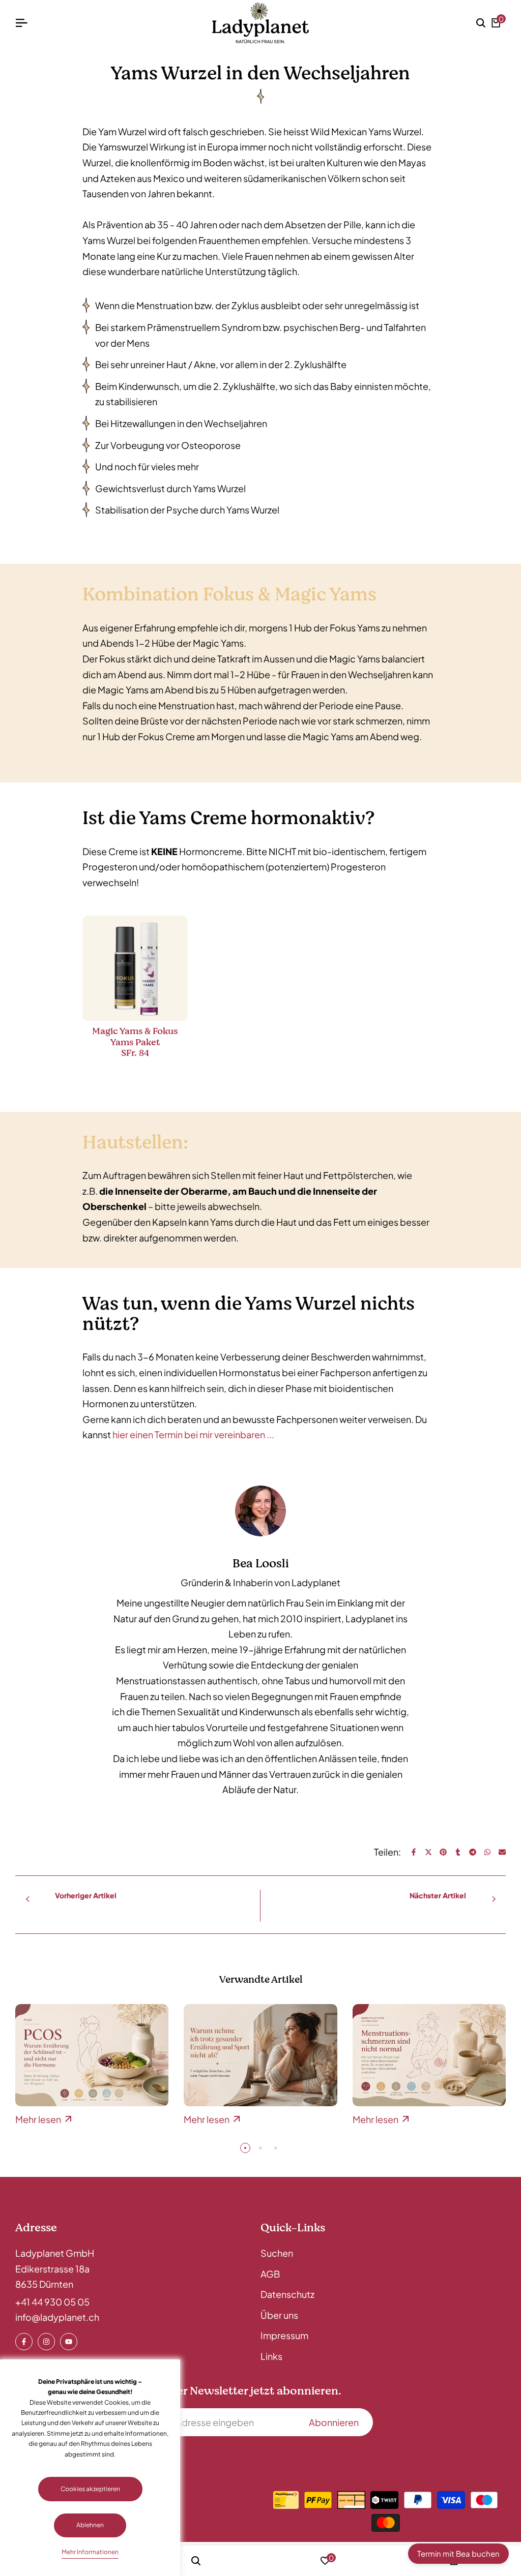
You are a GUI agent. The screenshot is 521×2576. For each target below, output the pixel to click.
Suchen (277, 2253)
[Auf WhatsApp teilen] (487, 1852)
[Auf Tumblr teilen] (458, 1852)
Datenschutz (287, 2294)
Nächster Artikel (438, 1895)
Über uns (279, 2315)
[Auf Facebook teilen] (414, 1852)
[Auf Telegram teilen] (473, 1852)
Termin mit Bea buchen (458, 2553)
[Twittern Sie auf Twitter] (428, 1852)
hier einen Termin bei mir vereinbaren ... (193, 1434)
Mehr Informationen (90, 2552)
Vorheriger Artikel (86, 1895)
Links (271, 2356)
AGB (270, 2274)
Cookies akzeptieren (90, 2489)
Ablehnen (90, 2525)
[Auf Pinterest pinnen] (443, 1852)
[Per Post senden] (502, 1852)
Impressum (284, 2335)
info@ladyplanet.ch (57, 2317)
